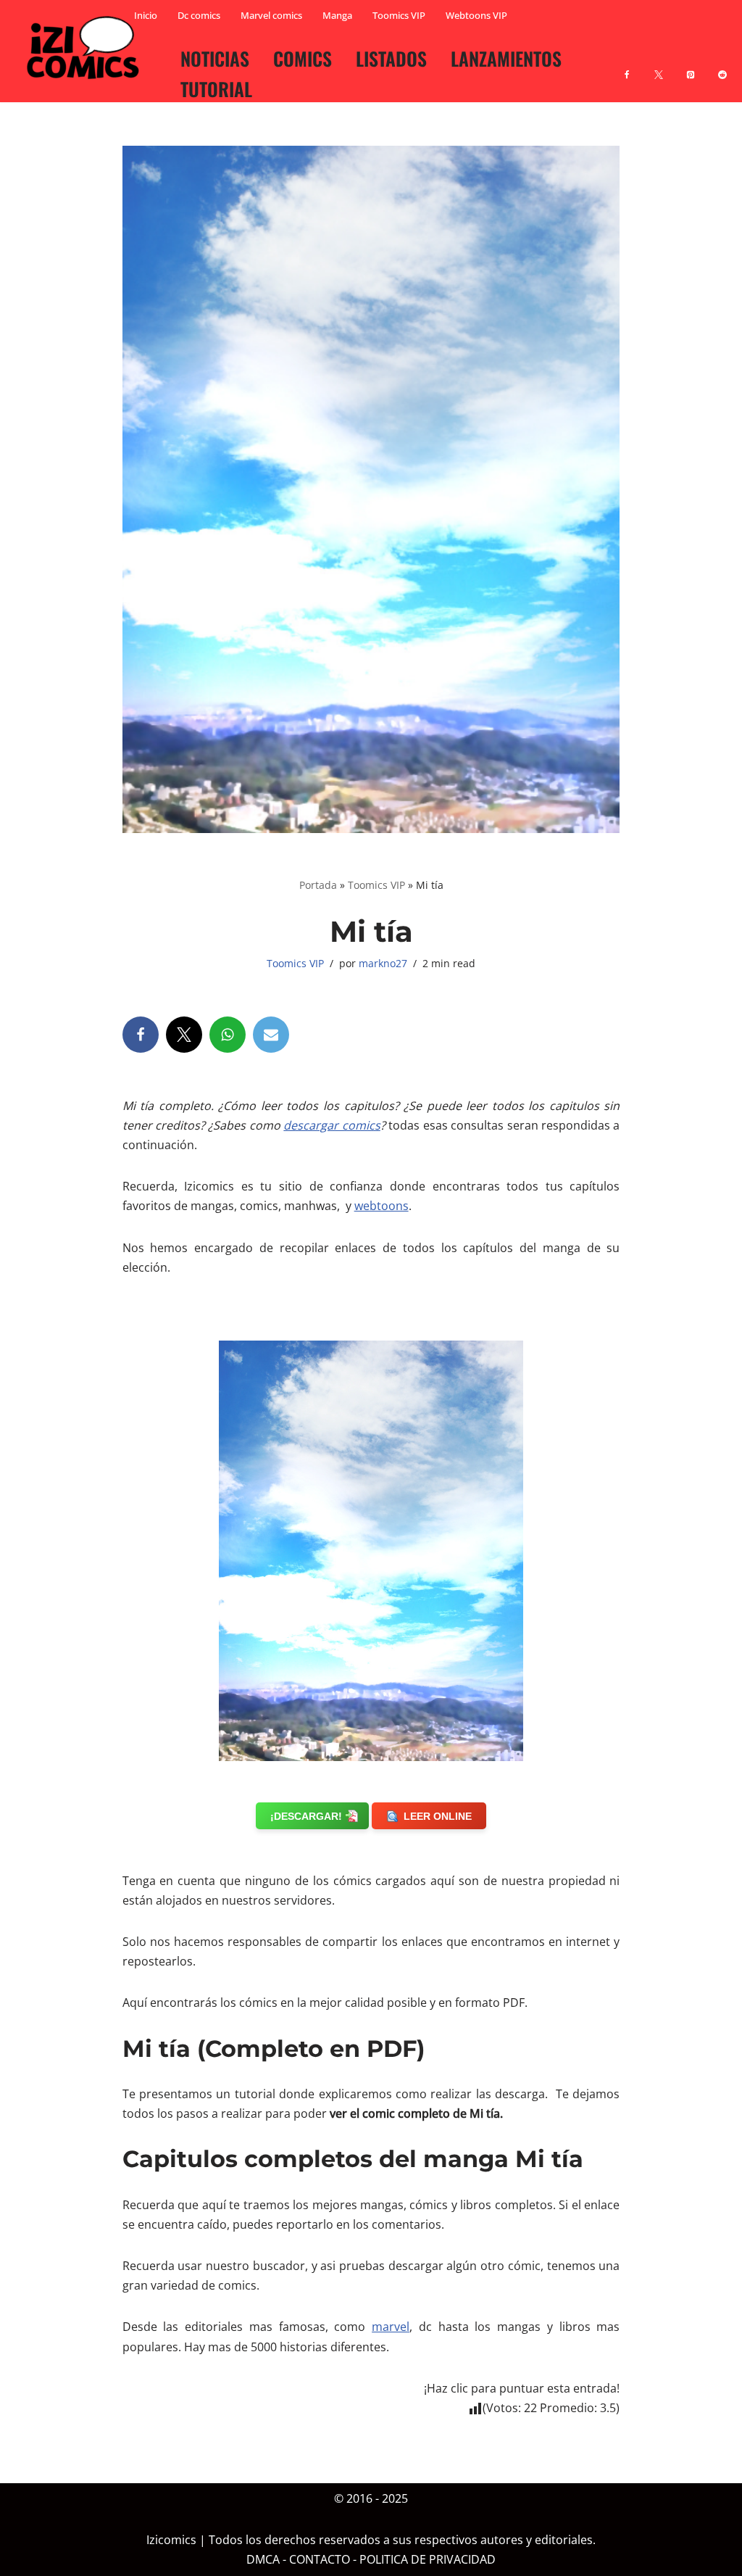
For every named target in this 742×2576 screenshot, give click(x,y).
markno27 (383, 963)
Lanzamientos (506, 58)
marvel (391, 2327)
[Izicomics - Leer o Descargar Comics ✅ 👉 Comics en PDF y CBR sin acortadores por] (87, 48)
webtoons (382, 1206)
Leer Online (438, 1816)
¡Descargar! (306, 1816)
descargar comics (332, 1125)
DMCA (263, 2560)
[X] (659, 66)
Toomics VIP (399, 15)
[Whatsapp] (228, 1035)
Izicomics (171, 2540)
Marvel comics (271, 15)
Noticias (215, 58)
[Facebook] (627, 66)
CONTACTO (320, 2560)
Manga (337, 15)
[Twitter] (184, 1035)
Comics (303, 58)
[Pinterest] (691, 66)
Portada (318, 885)
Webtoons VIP (476, 15)
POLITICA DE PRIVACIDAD (428, 2560)
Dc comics (199, 15)
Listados (391, 58)
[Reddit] (722, 66)
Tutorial (216, 88)
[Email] (271, 1035)
